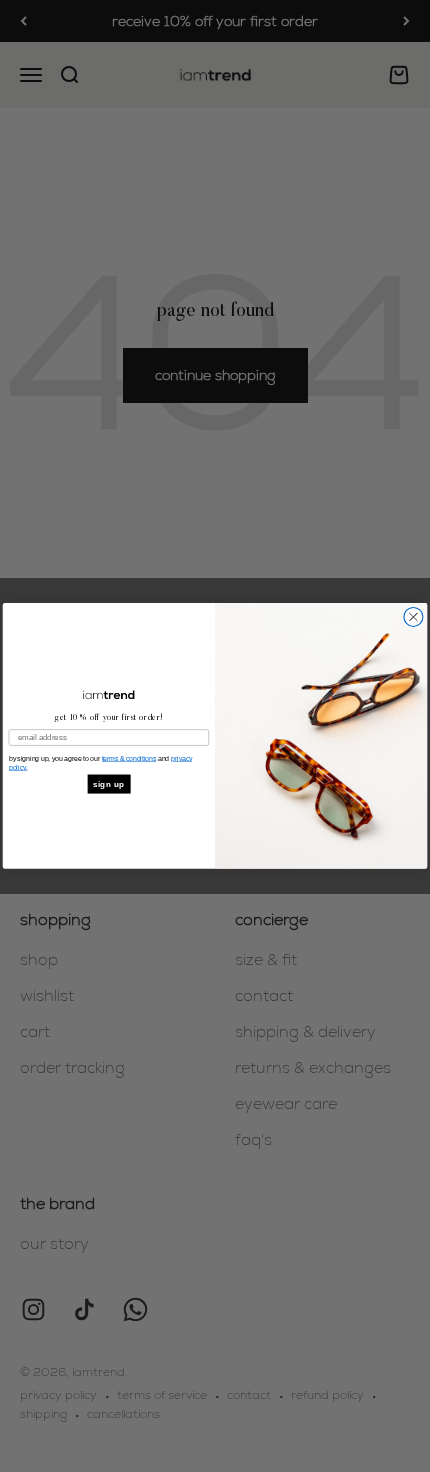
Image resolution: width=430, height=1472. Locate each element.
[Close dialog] (413, 617)
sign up (109, 784)
